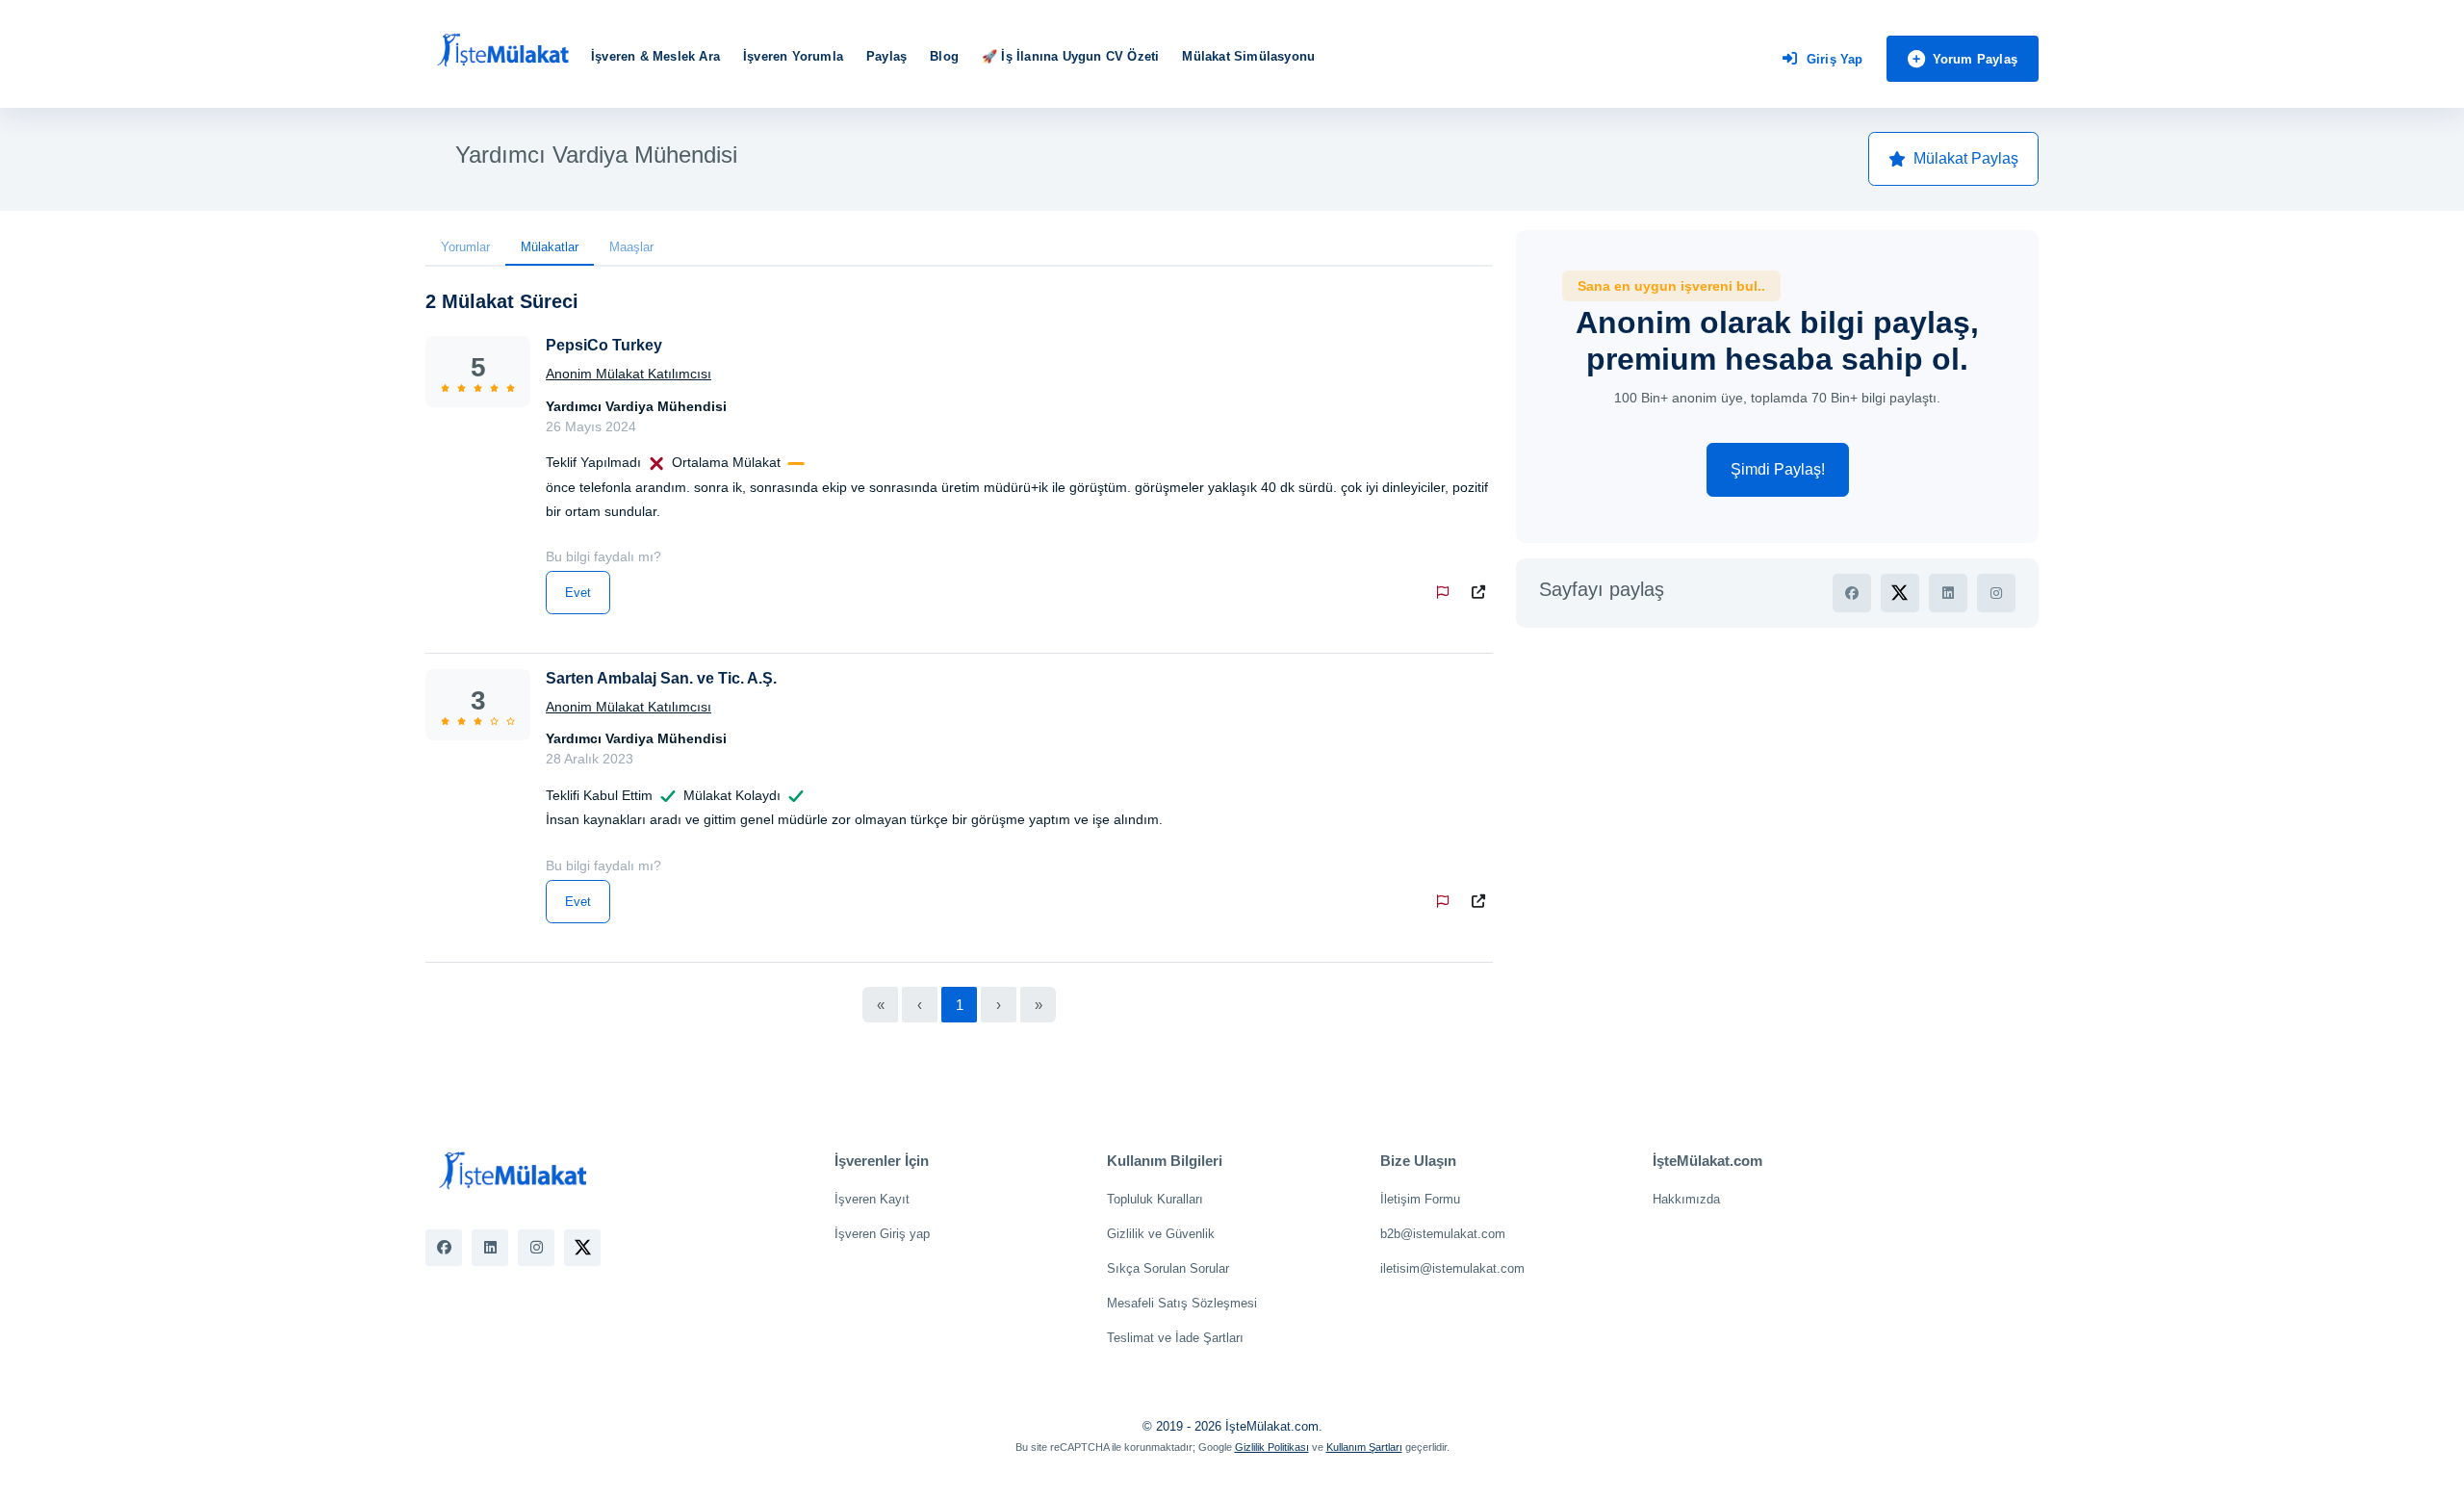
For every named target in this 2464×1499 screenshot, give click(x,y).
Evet (578, 593)
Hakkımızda (1686, 1199)
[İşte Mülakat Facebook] (444, 1248)
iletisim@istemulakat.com (1452, 1268)
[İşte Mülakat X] (582, 1248)
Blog (944, 56)
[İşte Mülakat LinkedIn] (490, 1248)
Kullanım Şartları (1364, 1447)
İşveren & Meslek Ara (655, 56)
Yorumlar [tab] (465, 247)
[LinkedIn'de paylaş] (1948, 593)
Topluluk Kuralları (1155, 1199)
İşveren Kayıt (872, 1199)
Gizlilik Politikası (1272, 1447)
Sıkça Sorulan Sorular (1168, 1268)
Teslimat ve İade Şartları (1175, 1338)
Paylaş (886, 56)
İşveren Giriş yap (882, 1234)
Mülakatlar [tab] (550, 247)
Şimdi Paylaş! (1778, 469)
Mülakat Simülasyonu (1248, 56)
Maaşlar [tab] (631, 247)
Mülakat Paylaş (1966, 158)
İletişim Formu (1420, 1199)
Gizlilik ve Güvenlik (1161, 1234)
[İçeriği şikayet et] (1447, 593)
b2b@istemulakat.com (1443, 1234)
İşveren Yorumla (793, 56)
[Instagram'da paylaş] (1996, 593)
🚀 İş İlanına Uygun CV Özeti (1070, 56)
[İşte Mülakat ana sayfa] (502, 51)
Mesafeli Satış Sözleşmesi (1182, 1303)
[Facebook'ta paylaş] (1852, 593)
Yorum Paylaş (1975, 59)
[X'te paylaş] (1900, 593)
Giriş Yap (1835, 59)
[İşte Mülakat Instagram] (536, 1248)
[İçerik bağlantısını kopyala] (1482, 593)
